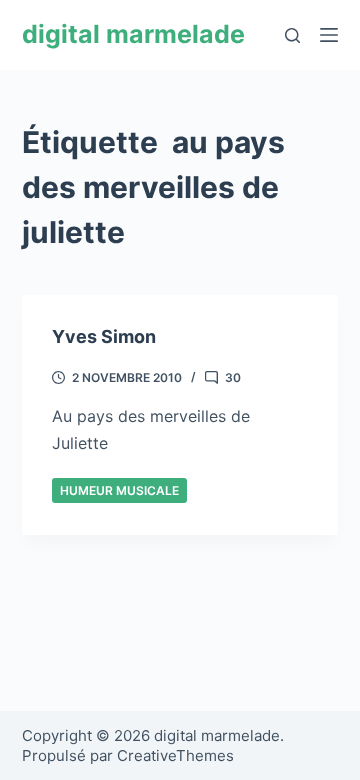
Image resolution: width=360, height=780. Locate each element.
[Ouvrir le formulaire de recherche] (292, 35)
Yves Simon (104, 336)
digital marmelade (133, 34)
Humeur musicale (119, 490)
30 (233, 377)
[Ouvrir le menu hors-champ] (329, 35)
